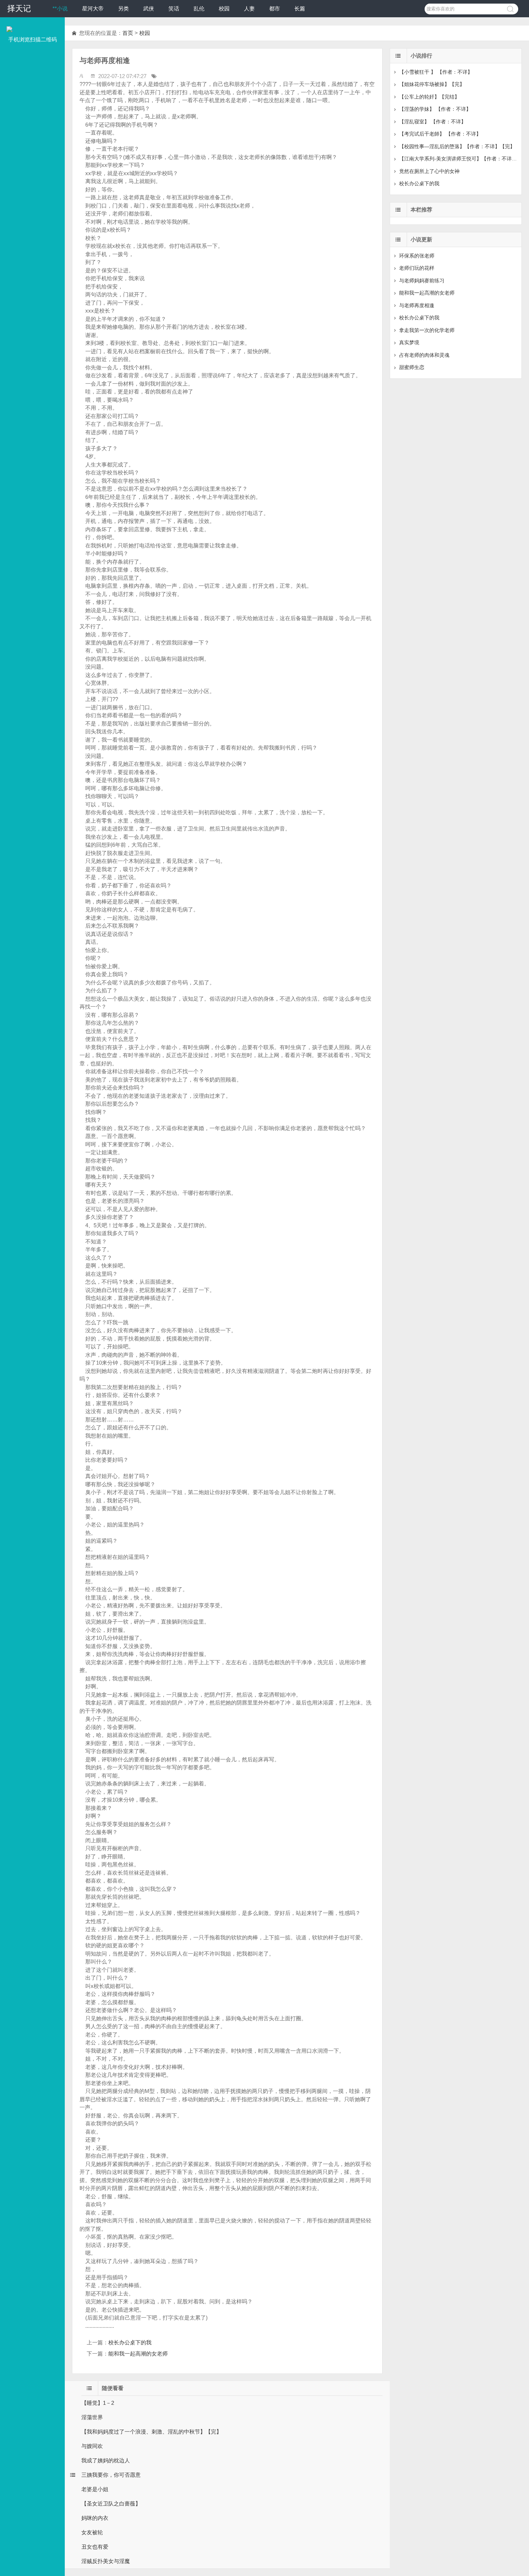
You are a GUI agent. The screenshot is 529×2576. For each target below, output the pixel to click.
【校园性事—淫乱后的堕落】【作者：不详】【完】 (457, 146)
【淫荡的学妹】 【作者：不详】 (435, 109)
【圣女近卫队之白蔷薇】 (111, 2504)
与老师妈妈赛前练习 (422, 281)
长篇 (300, 8)
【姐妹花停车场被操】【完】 (432, 84)
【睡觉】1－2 (98, 2403)
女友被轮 (92, 2532)
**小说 (60, 8)
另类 (123, 8)
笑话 (174, 8)
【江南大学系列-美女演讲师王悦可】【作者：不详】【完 (463, 159)
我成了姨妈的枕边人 (106, 2460)
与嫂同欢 (92, 2446)
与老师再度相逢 (417, 305)
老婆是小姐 (95, 2489)
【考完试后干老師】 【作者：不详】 (440, 134)
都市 (275, 8)
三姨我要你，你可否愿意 (111, 2475)
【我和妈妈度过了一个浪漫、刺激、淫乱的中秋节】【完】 (152, 2432)
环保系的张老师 (417, 256)
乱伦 (199, 8)
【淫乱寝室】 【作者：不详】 (433, 122)
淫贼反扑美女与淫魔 (106, 2561)
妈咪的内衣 (95, 2518)
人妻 (249, 8)
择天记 (19, 8)
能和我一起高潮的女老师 (138, 2354)
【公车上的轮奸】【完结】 (429, 97)
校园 (224, 8)
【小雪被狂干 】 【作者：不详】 (436, 72)
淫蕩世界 (92, 2417)
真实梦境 (409, 342)
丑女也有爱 (95, 2547)
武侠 (149, 8)
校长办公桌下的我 (130, 2342)
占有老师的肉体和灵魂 (424, 355)
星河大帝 (93, 8)
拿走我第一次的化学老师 (427, 330)
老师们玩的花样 (417, 268)
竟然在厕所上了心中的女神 (429, 171)
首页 (128, 33)
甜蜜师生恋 (412, 367)
